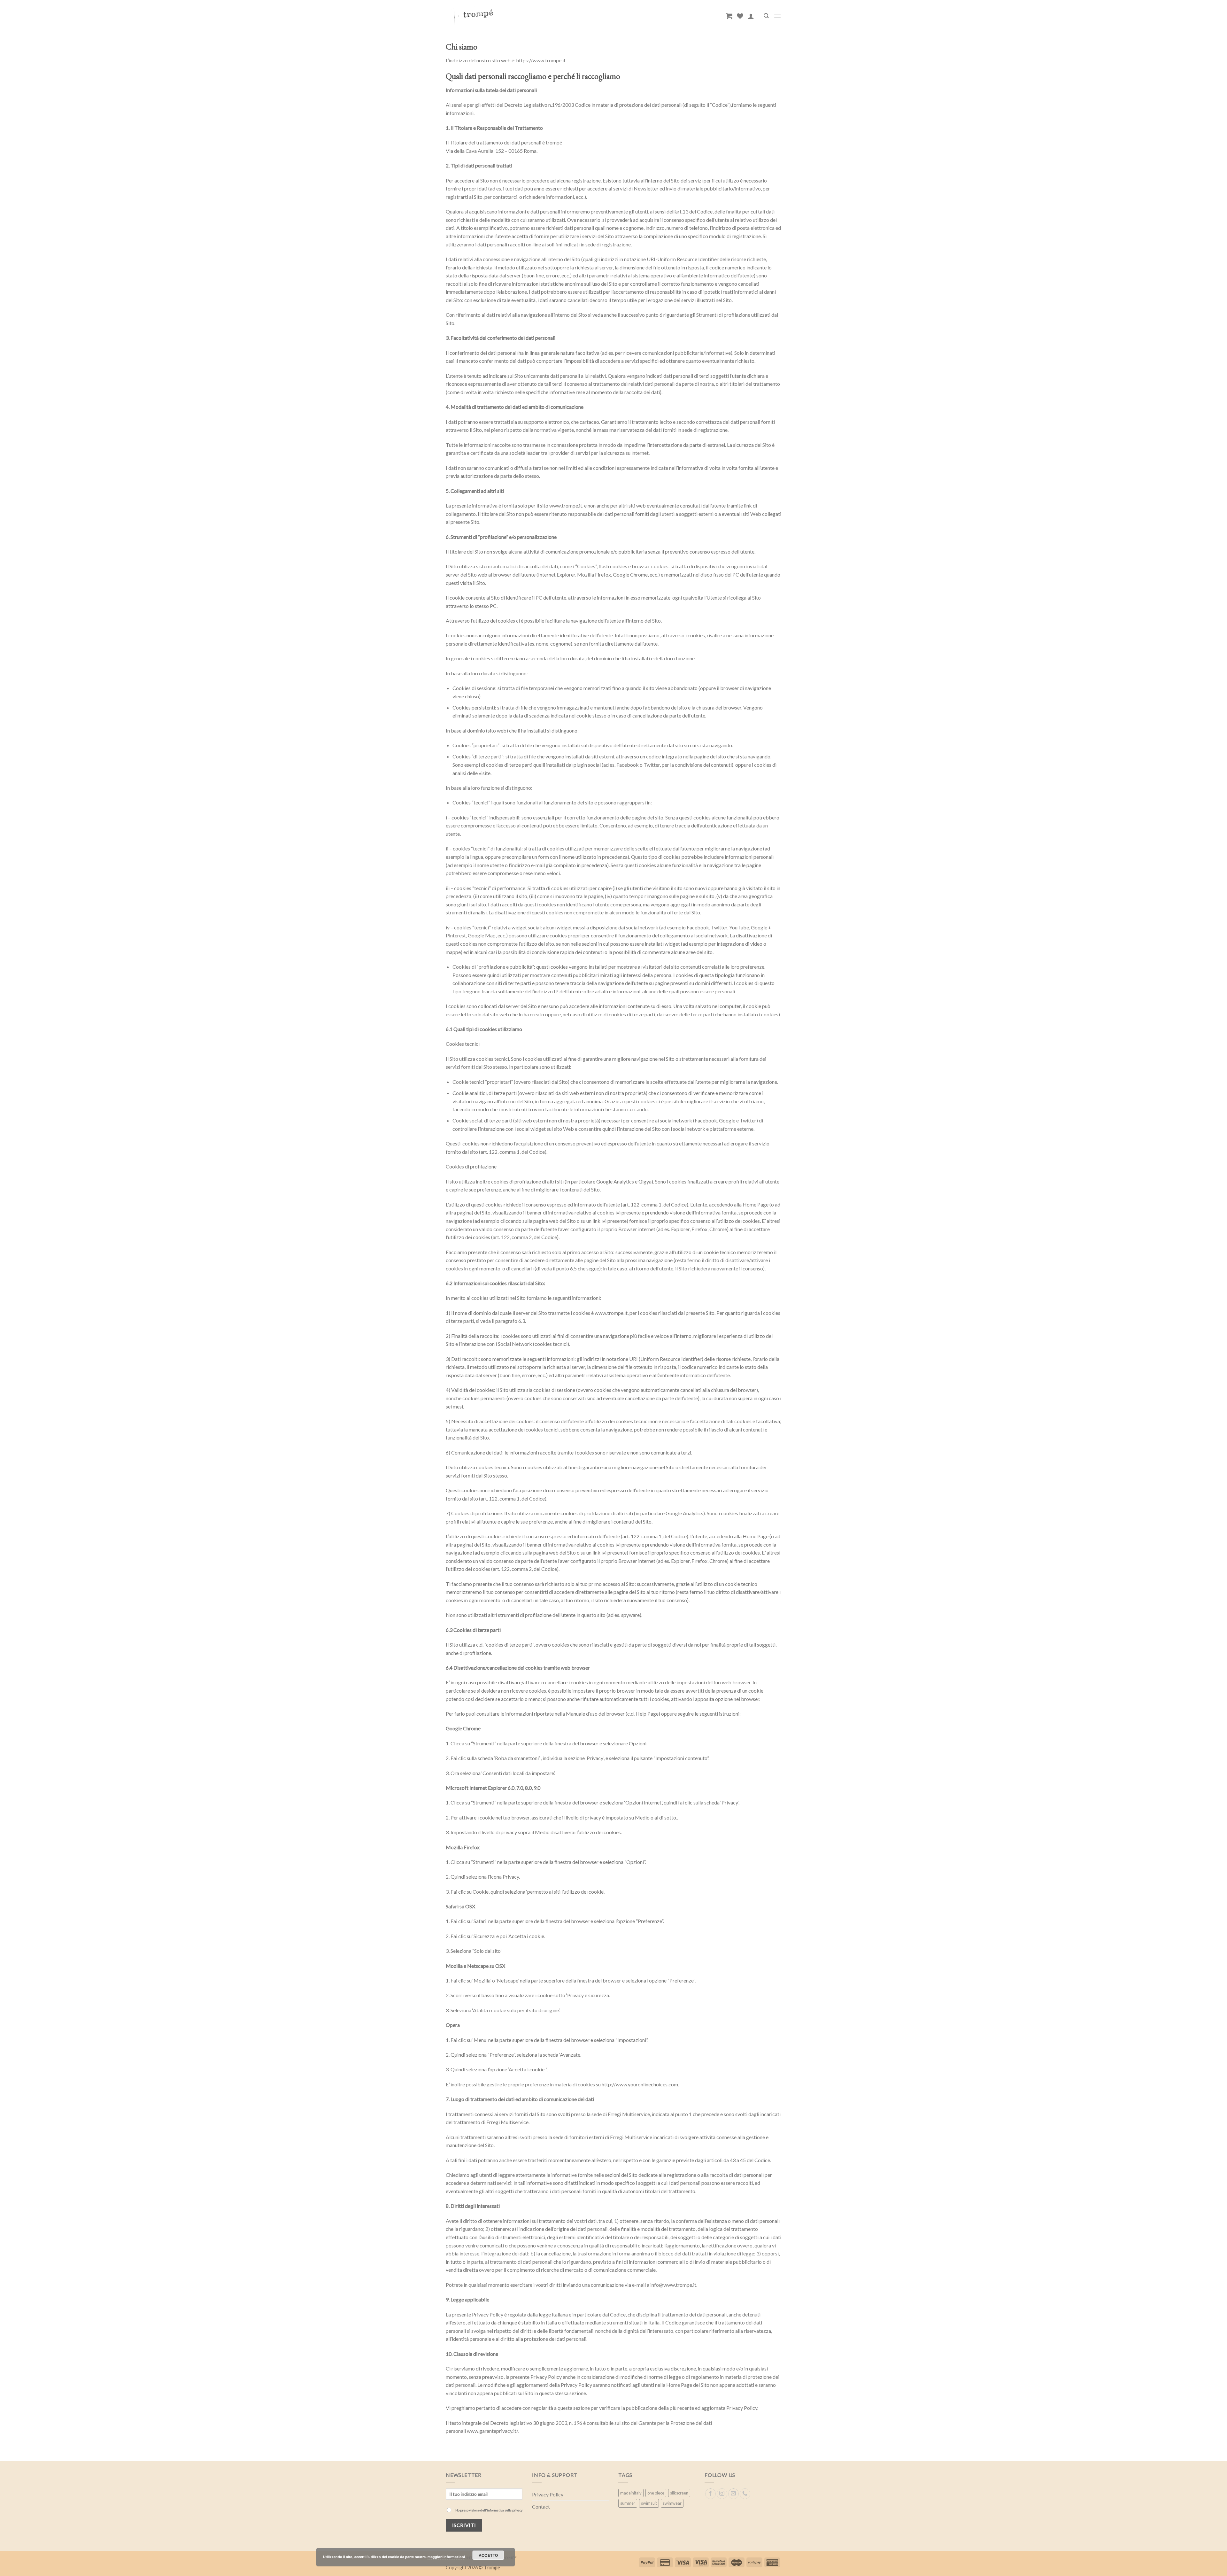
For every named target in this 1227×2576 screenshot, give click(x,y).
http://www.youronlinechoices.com (640, 2084)
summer (628, 2503)
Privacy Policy (548, 2494)
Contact (541, 2506)
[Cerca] (766, 16)
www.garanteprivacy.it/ (492, 2431)
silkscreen (679, 2493)
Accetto (488, 2555)
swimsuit (649, 2503)
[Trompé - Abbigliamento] (518, 16)
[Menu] (777, 16)
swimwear (672, 2503)
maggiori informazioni (446, 2557)
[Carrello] (729, 16)
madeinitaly (631, 2493)
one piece (656, 2493)
